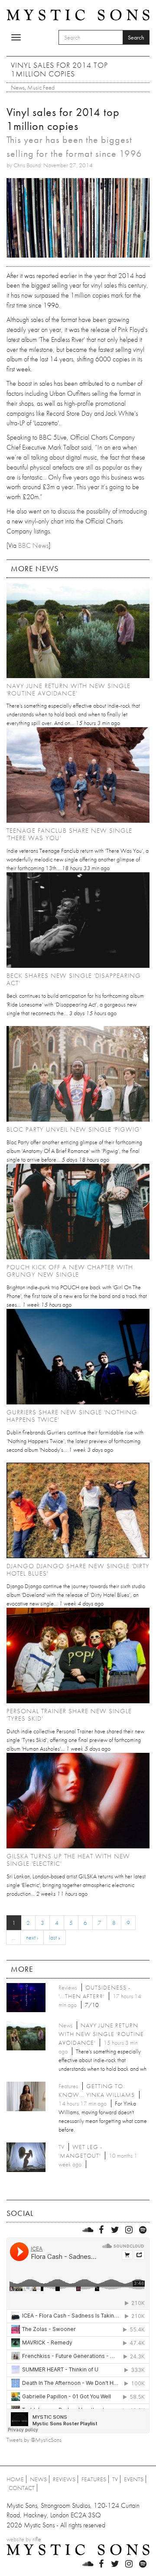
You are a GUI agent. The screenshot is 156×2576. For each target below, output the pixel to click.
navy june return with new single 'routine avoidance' (68, 690)
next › (32, 1937)
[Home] (78, 14)
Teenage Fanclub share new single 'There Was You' (69, 834)
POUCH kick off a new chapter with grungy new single (70, 1271)
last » (55, 1937)
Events (134, 2479)
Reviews (64, 2479)
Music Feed (41, 87)
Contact (22, 2488)
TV (115, 2479)
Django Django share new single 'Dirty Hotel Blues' (78, 1570)
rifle (37, 2539)
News (18, 87)
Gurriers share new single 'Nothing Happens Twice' (72, 1416)
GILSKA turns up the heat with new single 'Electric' (68, 1860)
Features (94, 2479)
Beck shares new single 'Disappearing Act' (74, 979)
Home (15, 2479)
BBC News (33, 545)
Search (136, 37)
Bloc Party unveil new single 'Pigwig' (74, 1129)
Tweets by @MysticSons (34, 2440)
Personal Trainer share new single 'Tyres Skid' (69, 1715)
